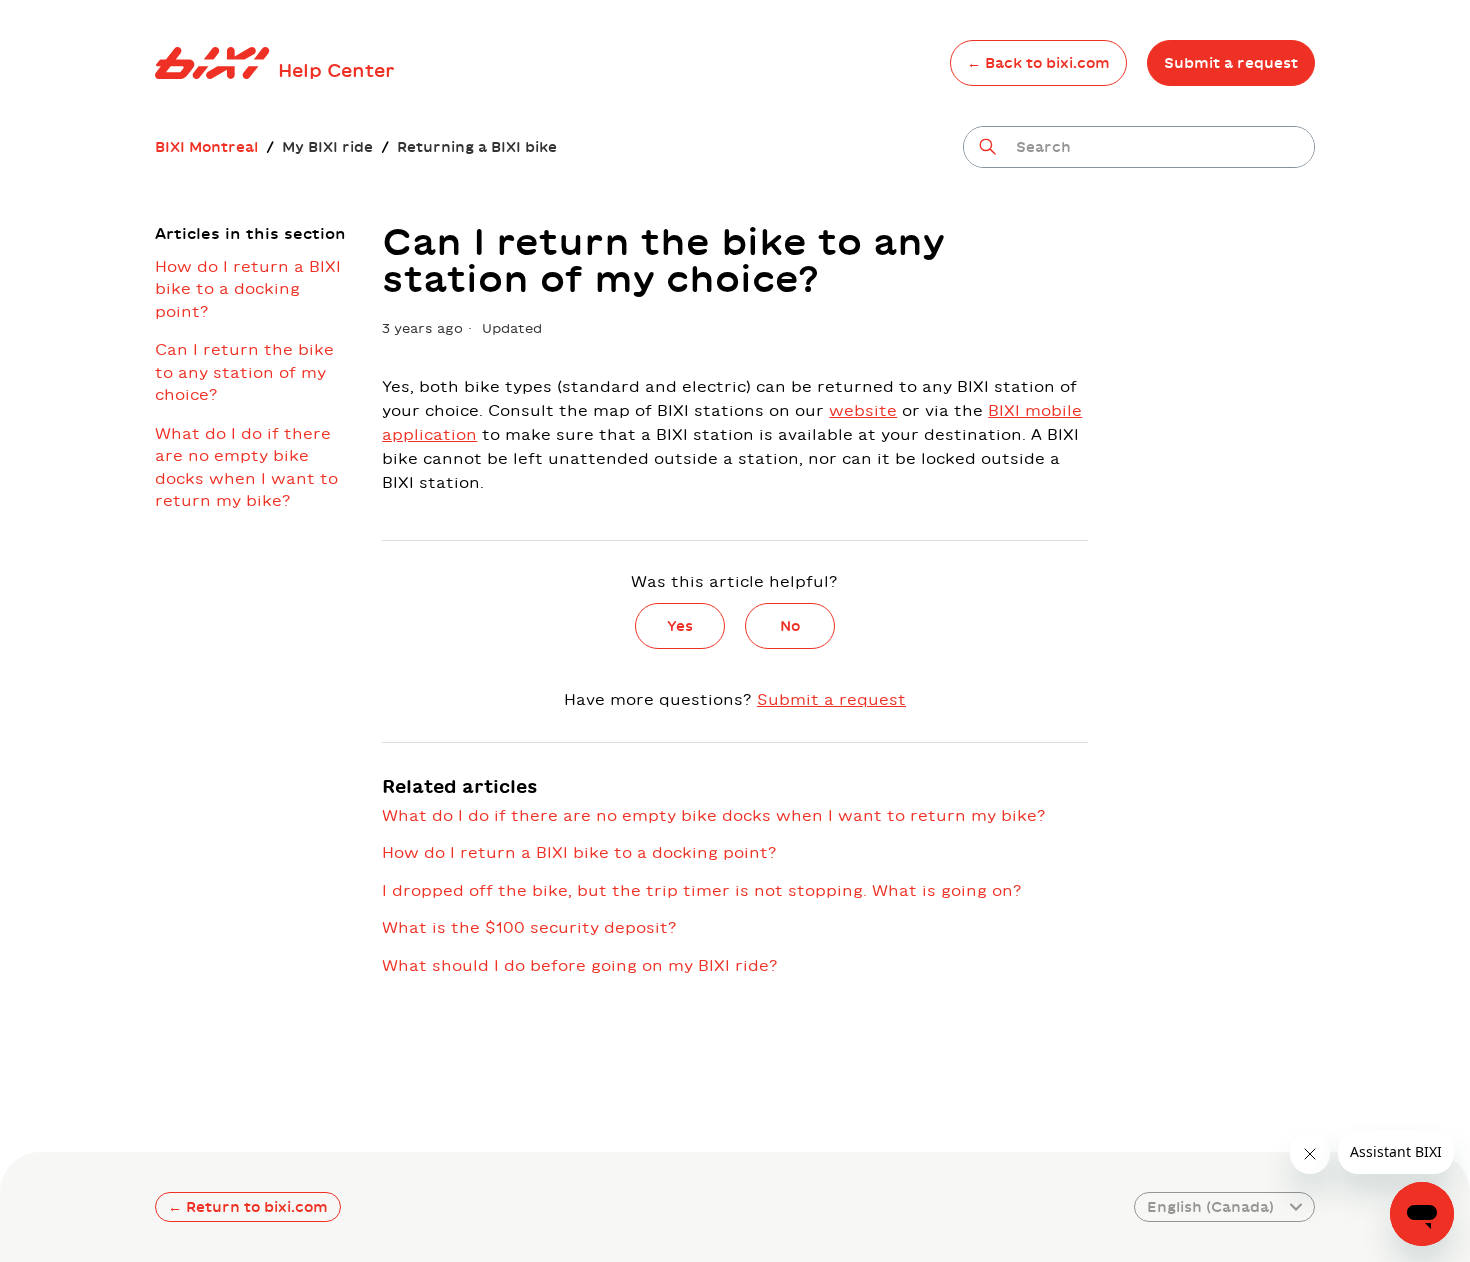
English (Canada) (1210, 1207)
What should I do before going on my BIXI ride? (580, 965)
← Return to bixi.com (248, 1207)
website (863, 410)
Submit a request (1231, 63)
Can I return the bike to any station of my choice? (244, 372)
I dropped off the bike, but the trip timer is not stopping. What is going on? (702, 890)
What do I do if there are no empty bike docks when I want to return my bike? (246, 467)
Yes (680, 626)
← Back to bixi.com (1038, 63)
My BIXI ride (327, 147)
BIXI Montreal (206, 147)
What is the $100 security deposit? (529, 927)
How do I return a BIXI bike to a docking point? (248, 289)
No (790, 626)
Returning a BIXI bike (477, 147)
